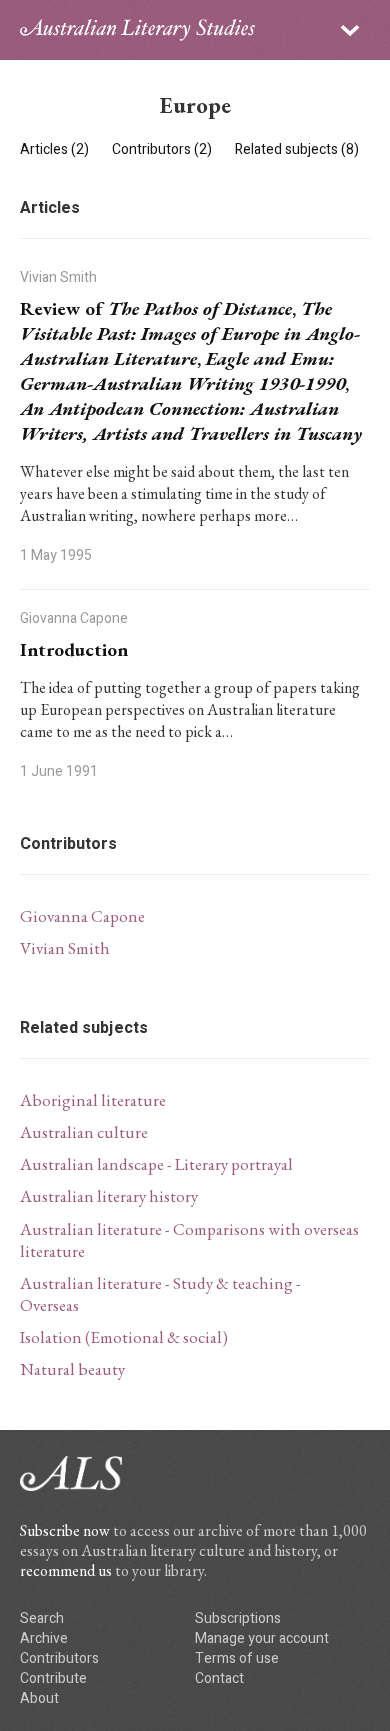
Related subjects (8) (297, 149)
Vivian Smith (65, 948)
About (39, 1698)
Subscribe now (65, 1530)
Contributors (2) (163, 149)
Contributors (59, 1658)
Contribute (53, 1678)
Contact (219, 1678)
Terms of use (237, 1658)
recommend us (66, 1570)
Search (42, 1618)
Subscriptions (238, 1618)
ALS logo (137, 30)
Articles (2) (56, 149)
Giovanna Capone (82, 916)
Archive (44, 1638)
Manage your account (262, 1638)
